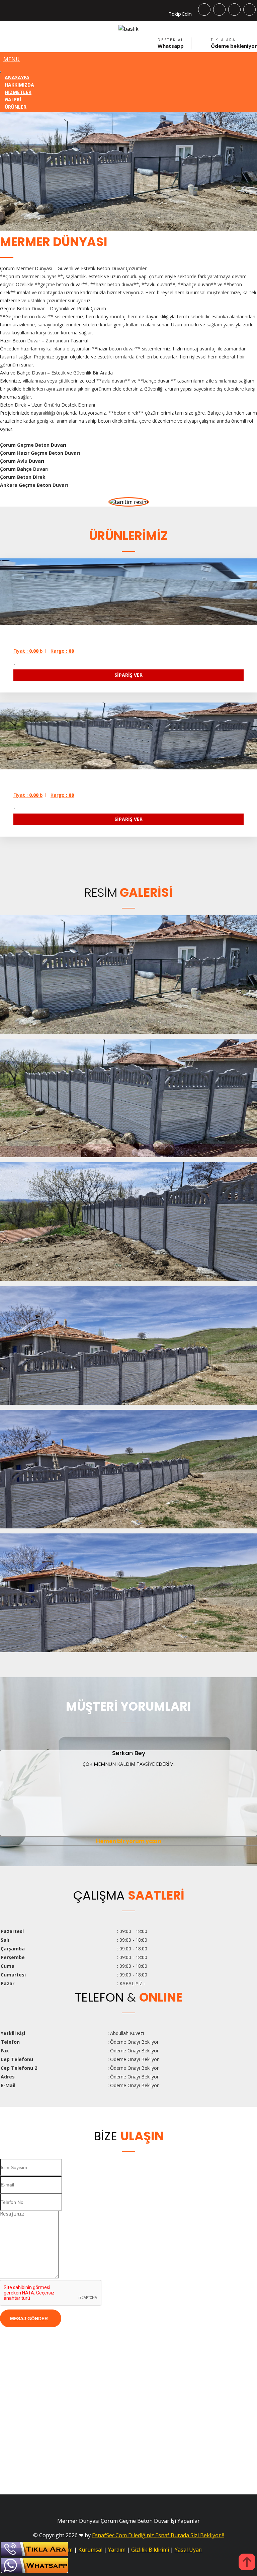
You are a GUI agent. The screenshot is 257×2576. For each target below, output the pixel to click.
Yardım (117, 2550)
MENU (12, 59)
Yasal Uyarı (189, 2550)
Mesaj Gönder (29, 2319)
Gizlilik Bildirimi (150, 2550)
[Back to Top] (247, 2563)
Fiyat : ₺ (28, 651)
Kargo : (62, 651)
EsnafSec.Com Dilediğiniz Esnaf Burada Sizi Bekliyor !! (158, 2535)
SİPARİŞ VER (128, 675)
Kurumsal (90, 2550)
